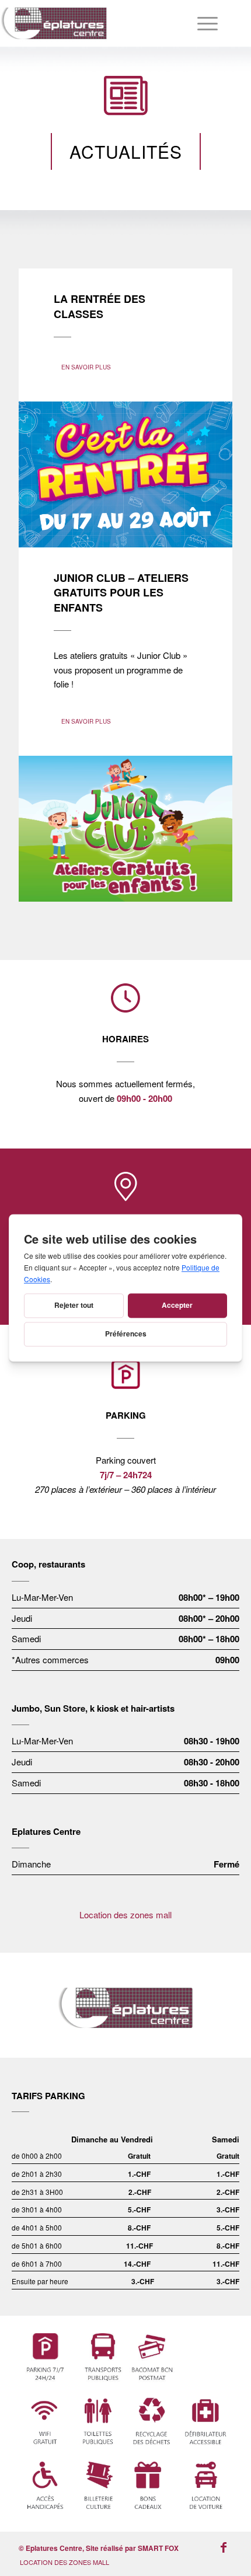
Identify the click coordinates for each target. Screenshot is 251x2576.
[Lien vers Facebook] (224, 2547)
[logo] (100, 23)
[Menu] (202, 23)
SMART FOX (158, 2548)
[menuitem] (202, 23)
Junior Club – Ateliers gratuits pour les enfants (121, 593)
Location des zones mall (125, 1914)
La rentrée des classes (100, 306)
